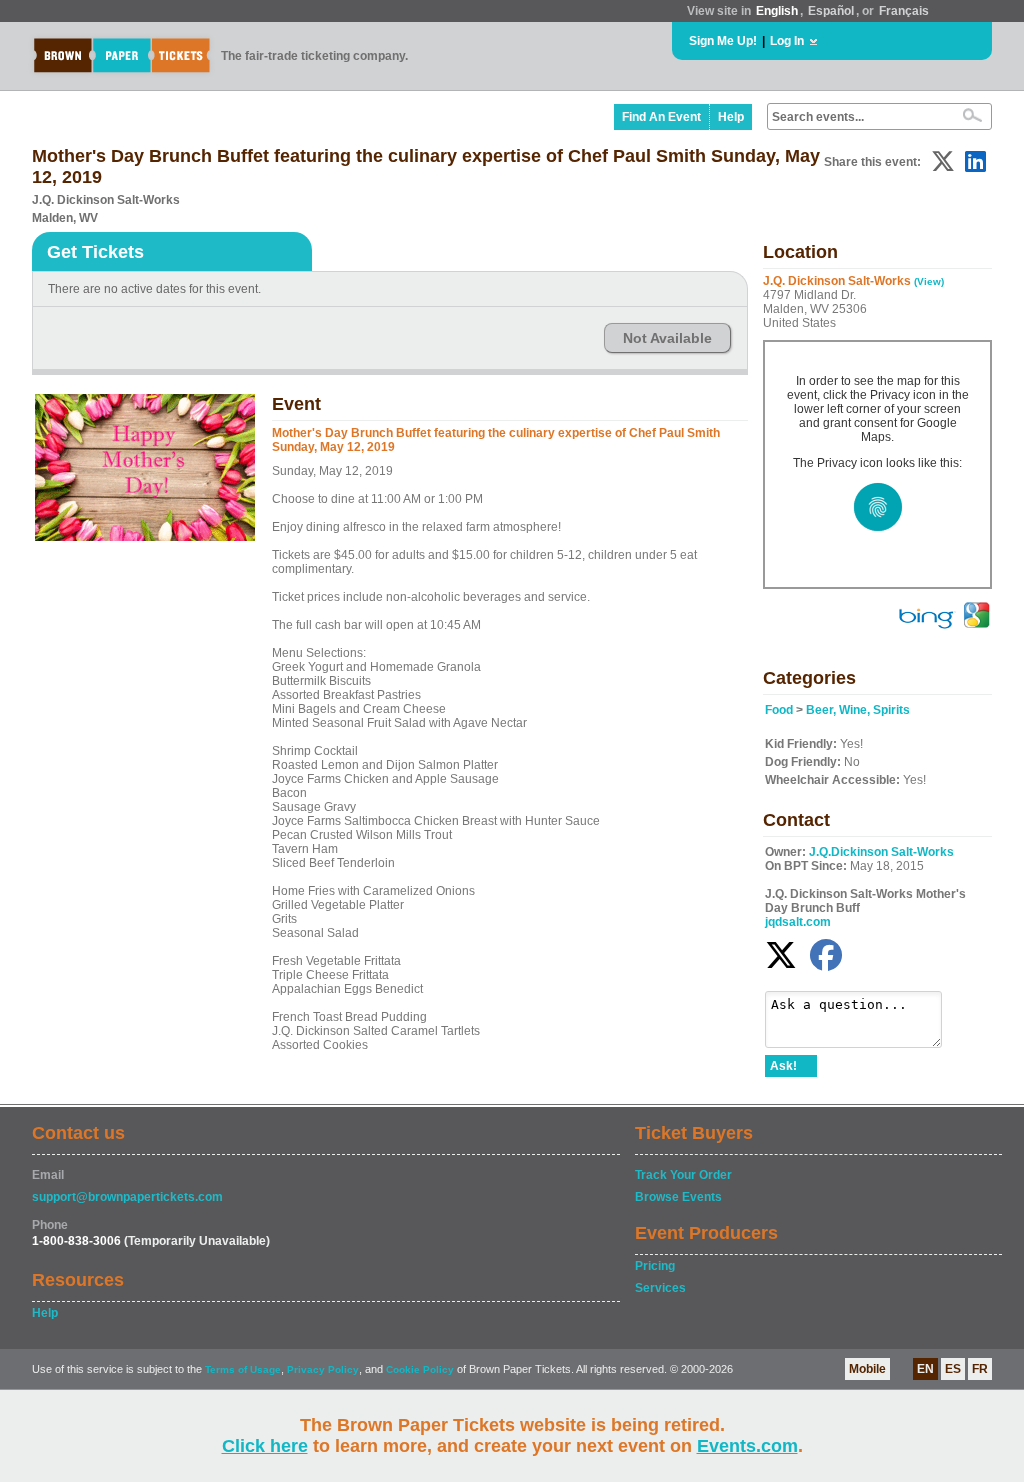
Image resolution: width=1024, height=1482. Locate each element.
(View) (929, 281)
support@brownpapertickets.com (127, 1197)
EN (925, 1369)
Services (660, 1288)
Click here (265, 1446)
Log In (787, 41)
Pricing (655, 1266)
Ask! (783, 1066)
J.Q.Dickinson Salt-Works (881, 852)
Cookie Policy (420, 1369)
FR (980, 1369)
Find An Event (661, 117)
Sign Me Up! (723, 41)
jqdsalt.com (798, 922)
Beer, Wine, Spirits (858, 710)
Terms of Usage (243, 1369)
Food (779, 710)
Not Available (667, 338)
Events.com (747, 1446)
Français (904, 11)
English (777, 11)
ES (953, 1369)
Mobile (867, 1369)
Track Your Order (683, 1175)
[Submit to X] (943, 161)
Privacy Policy (323, 1369)
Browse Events (678, 1197)
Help (731, 117)
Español (831, 11)
